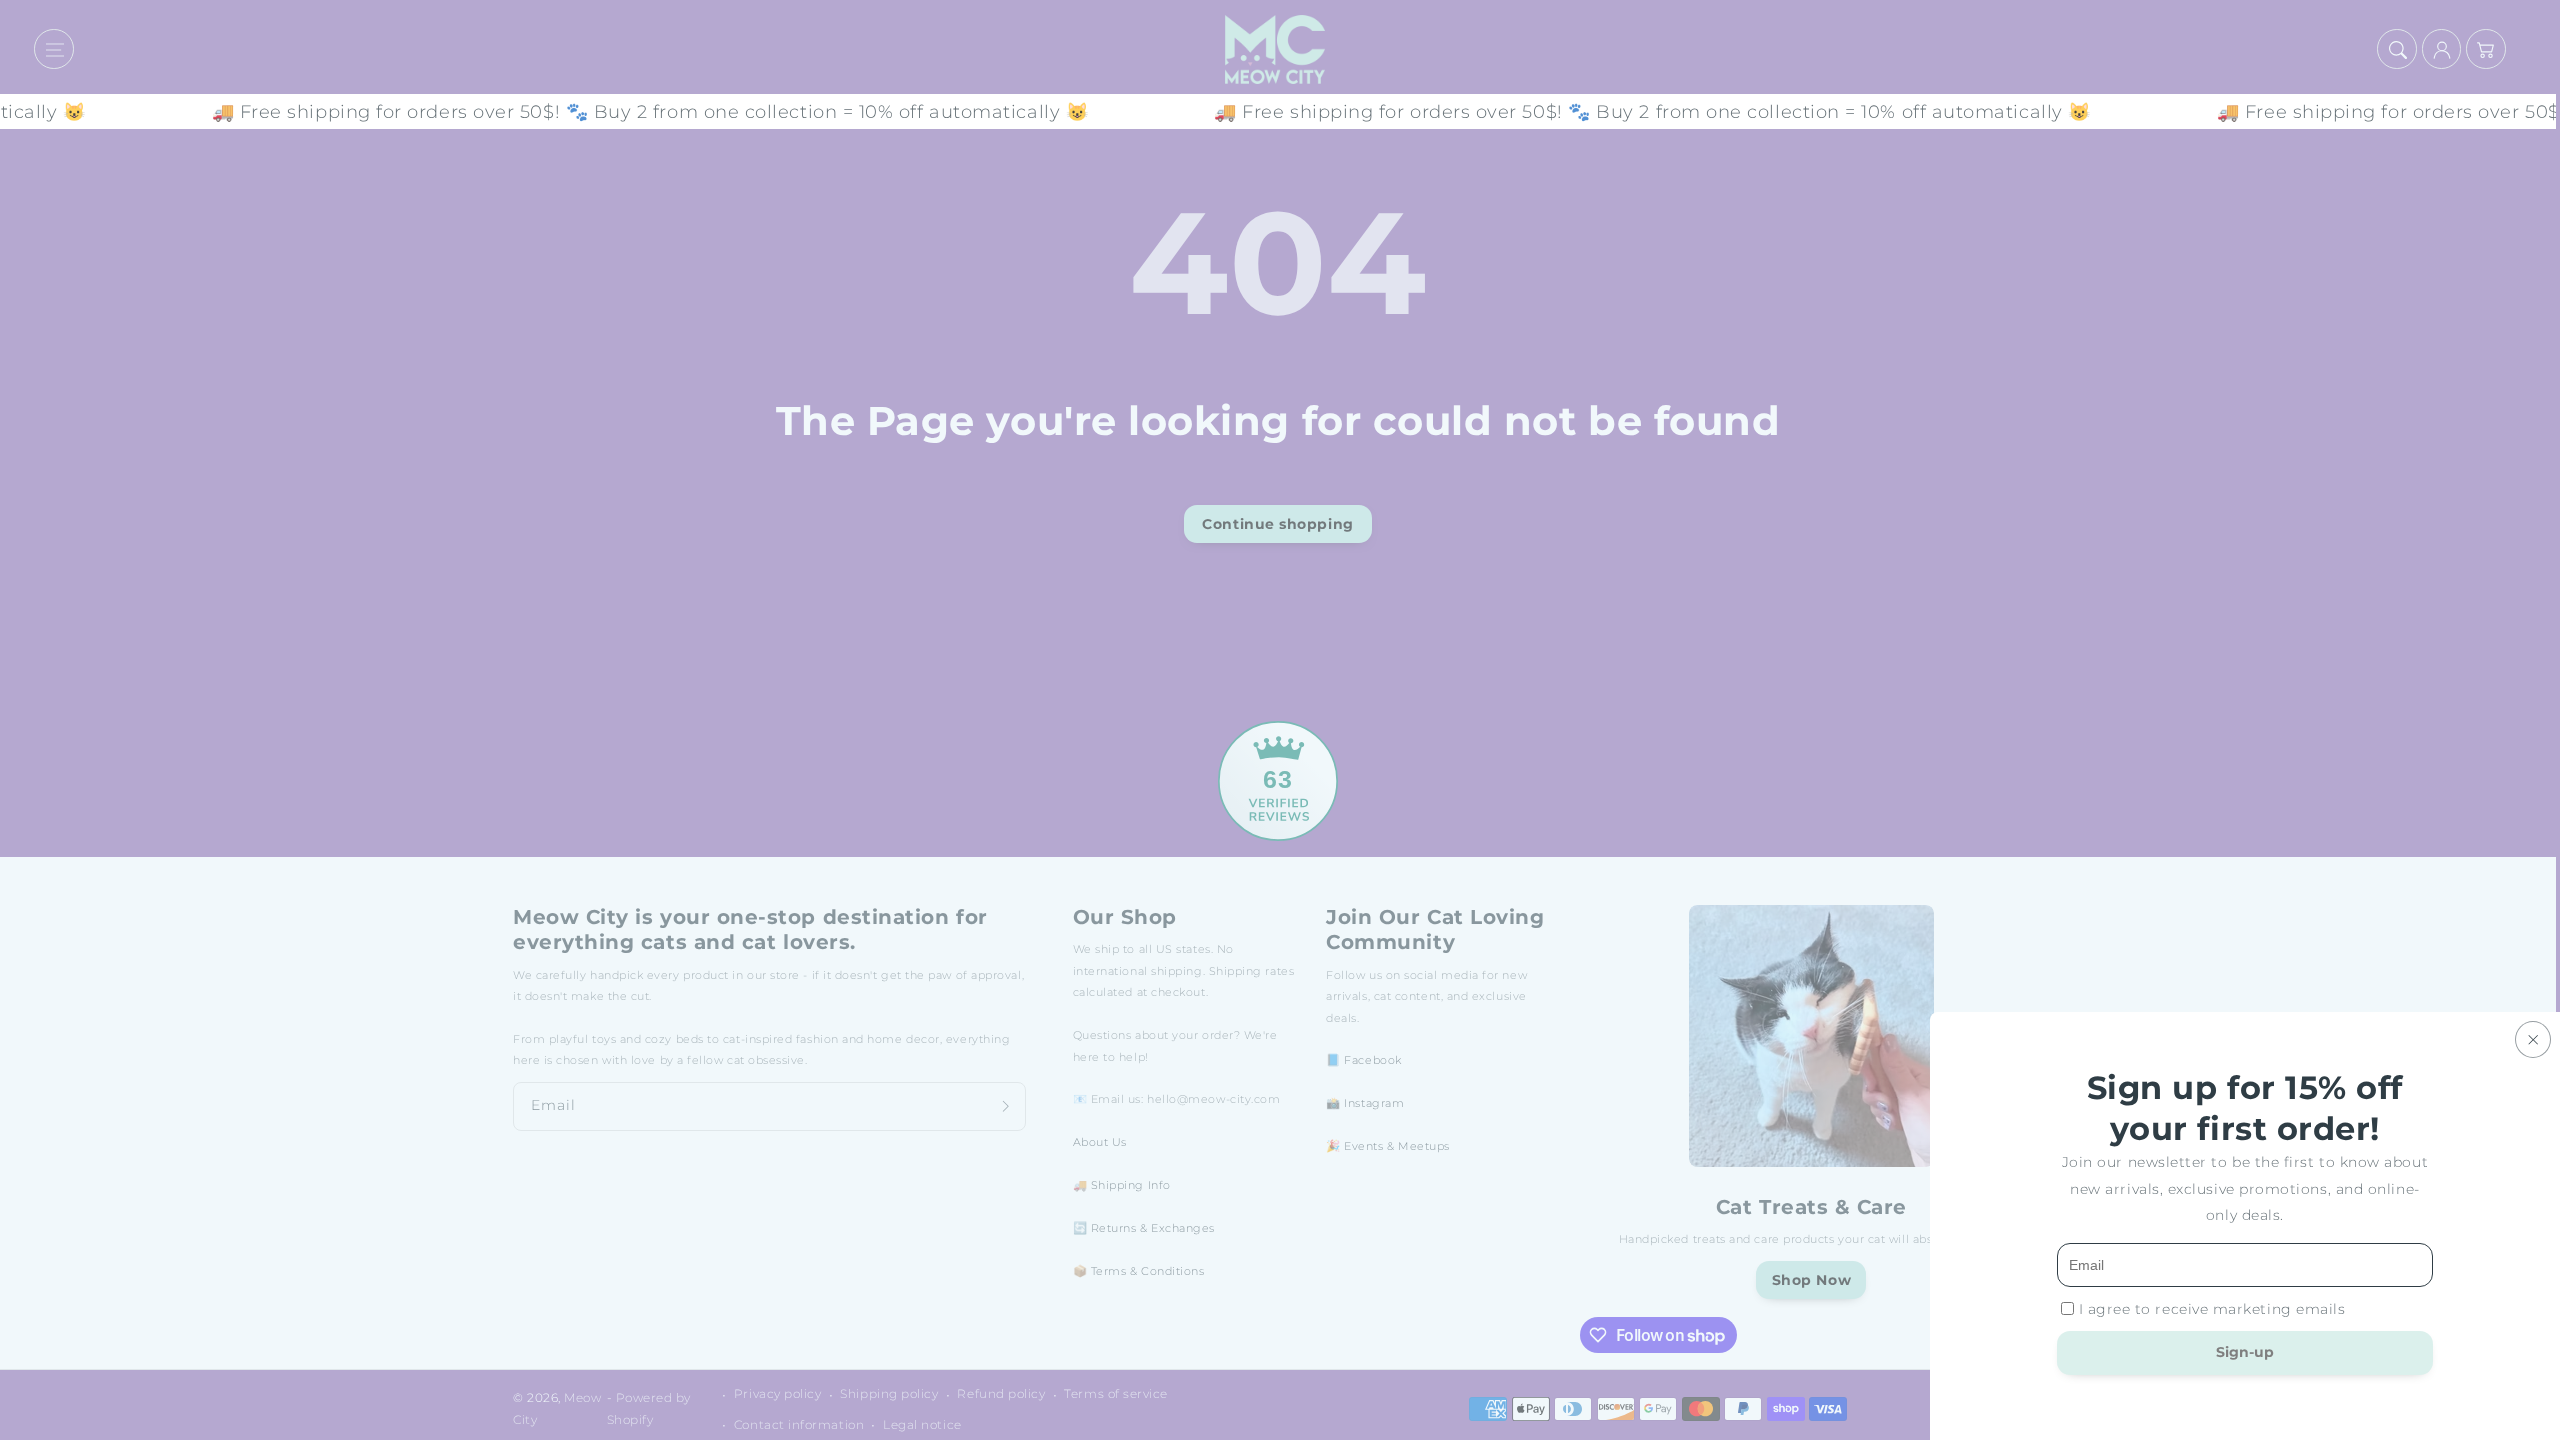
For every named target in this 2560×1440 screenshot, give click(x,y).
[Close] (2533, 1039)
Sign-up (2245, 1352)
